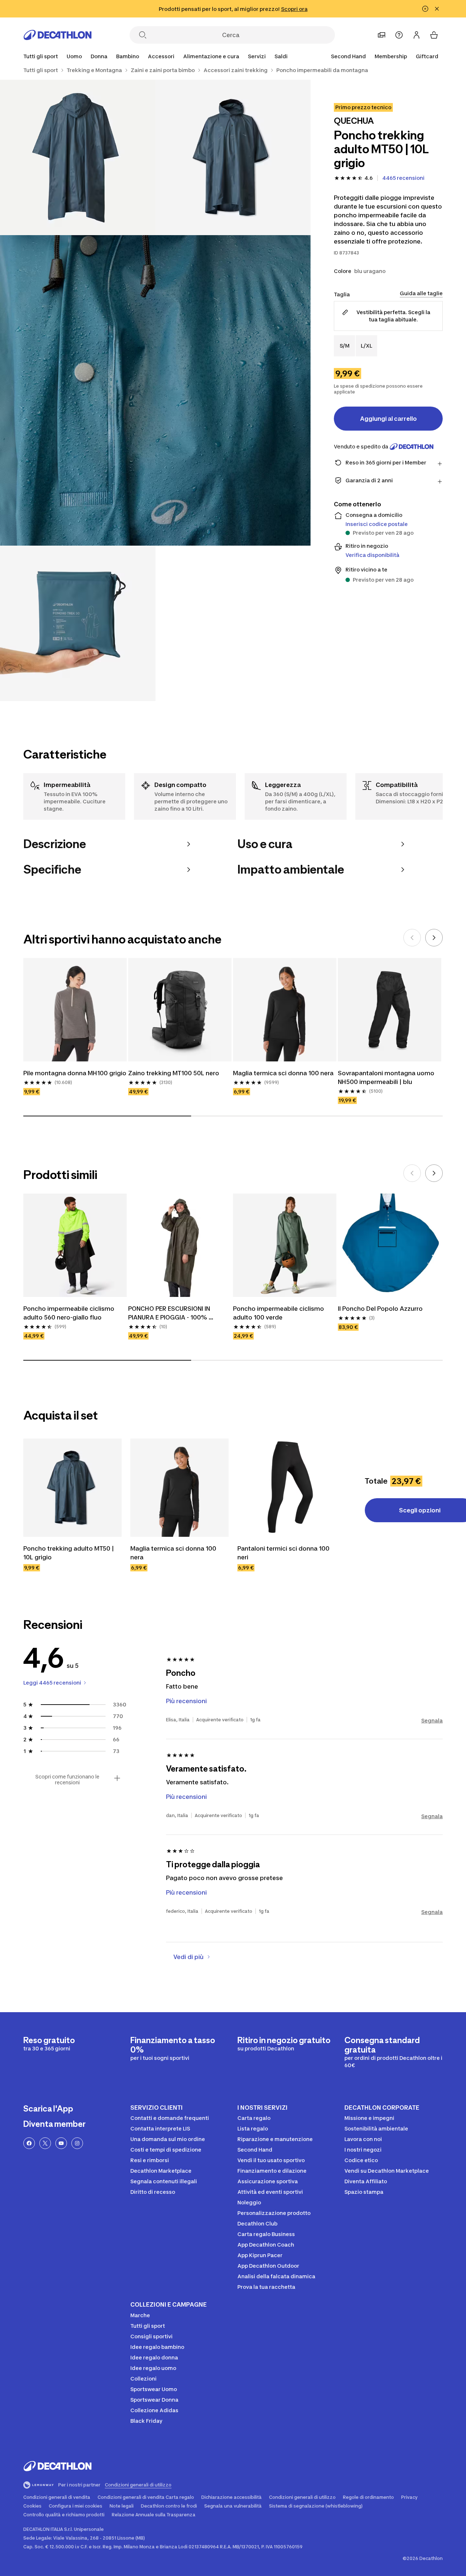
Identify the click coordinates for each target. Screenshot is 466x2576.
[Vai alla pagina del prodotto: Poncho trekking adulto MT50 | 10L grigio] (72, 1488)
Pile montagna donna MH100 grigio (75, 1073)
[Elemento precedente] (412, 938)
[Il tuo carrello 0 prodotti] (434, 35)
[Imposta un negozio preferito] (382, 35)
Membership (391, 56)
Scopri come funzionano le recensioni (67, 1780)
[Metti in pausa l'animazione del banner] (425, 9)
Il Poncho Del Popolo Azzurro (380, 1309)
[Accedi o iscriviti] (416, 35)
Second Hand (348, 56)
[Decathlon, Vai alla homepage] (58, 35)
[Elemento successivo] (434, 938)
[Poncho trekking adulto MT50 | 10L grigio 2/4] (78, 157)
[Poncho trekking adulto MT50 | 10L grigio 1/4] (233, 157)
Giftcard (427, 56)
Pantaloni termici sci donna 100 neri (284, 1553)
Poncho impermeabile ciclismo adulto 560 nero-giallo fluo (70, 1313)
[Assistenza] (399, 35)
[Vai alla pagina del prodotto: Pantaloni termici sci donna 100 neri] (287, 1488)
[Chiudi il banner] (437, 9)
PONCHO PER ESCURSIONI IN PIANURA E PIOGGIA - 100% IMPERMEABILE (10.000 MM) (170, 1313)
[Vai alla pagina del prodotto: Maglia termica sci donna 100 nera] (179, 1488)
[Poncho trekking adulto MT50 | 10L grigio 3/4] (155, 390)
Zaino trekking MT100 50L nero (174, 1073)
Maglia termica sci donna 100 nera (283, 1073)
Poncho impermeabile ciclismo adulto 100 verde (279, 1313)
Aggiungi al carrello (388, 419)
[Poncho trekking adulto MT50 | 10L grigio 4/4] (78, 623)
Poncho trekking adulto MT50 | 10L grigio (69, 1553)
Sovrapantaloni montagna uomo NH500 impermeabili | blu (387, 1077)
